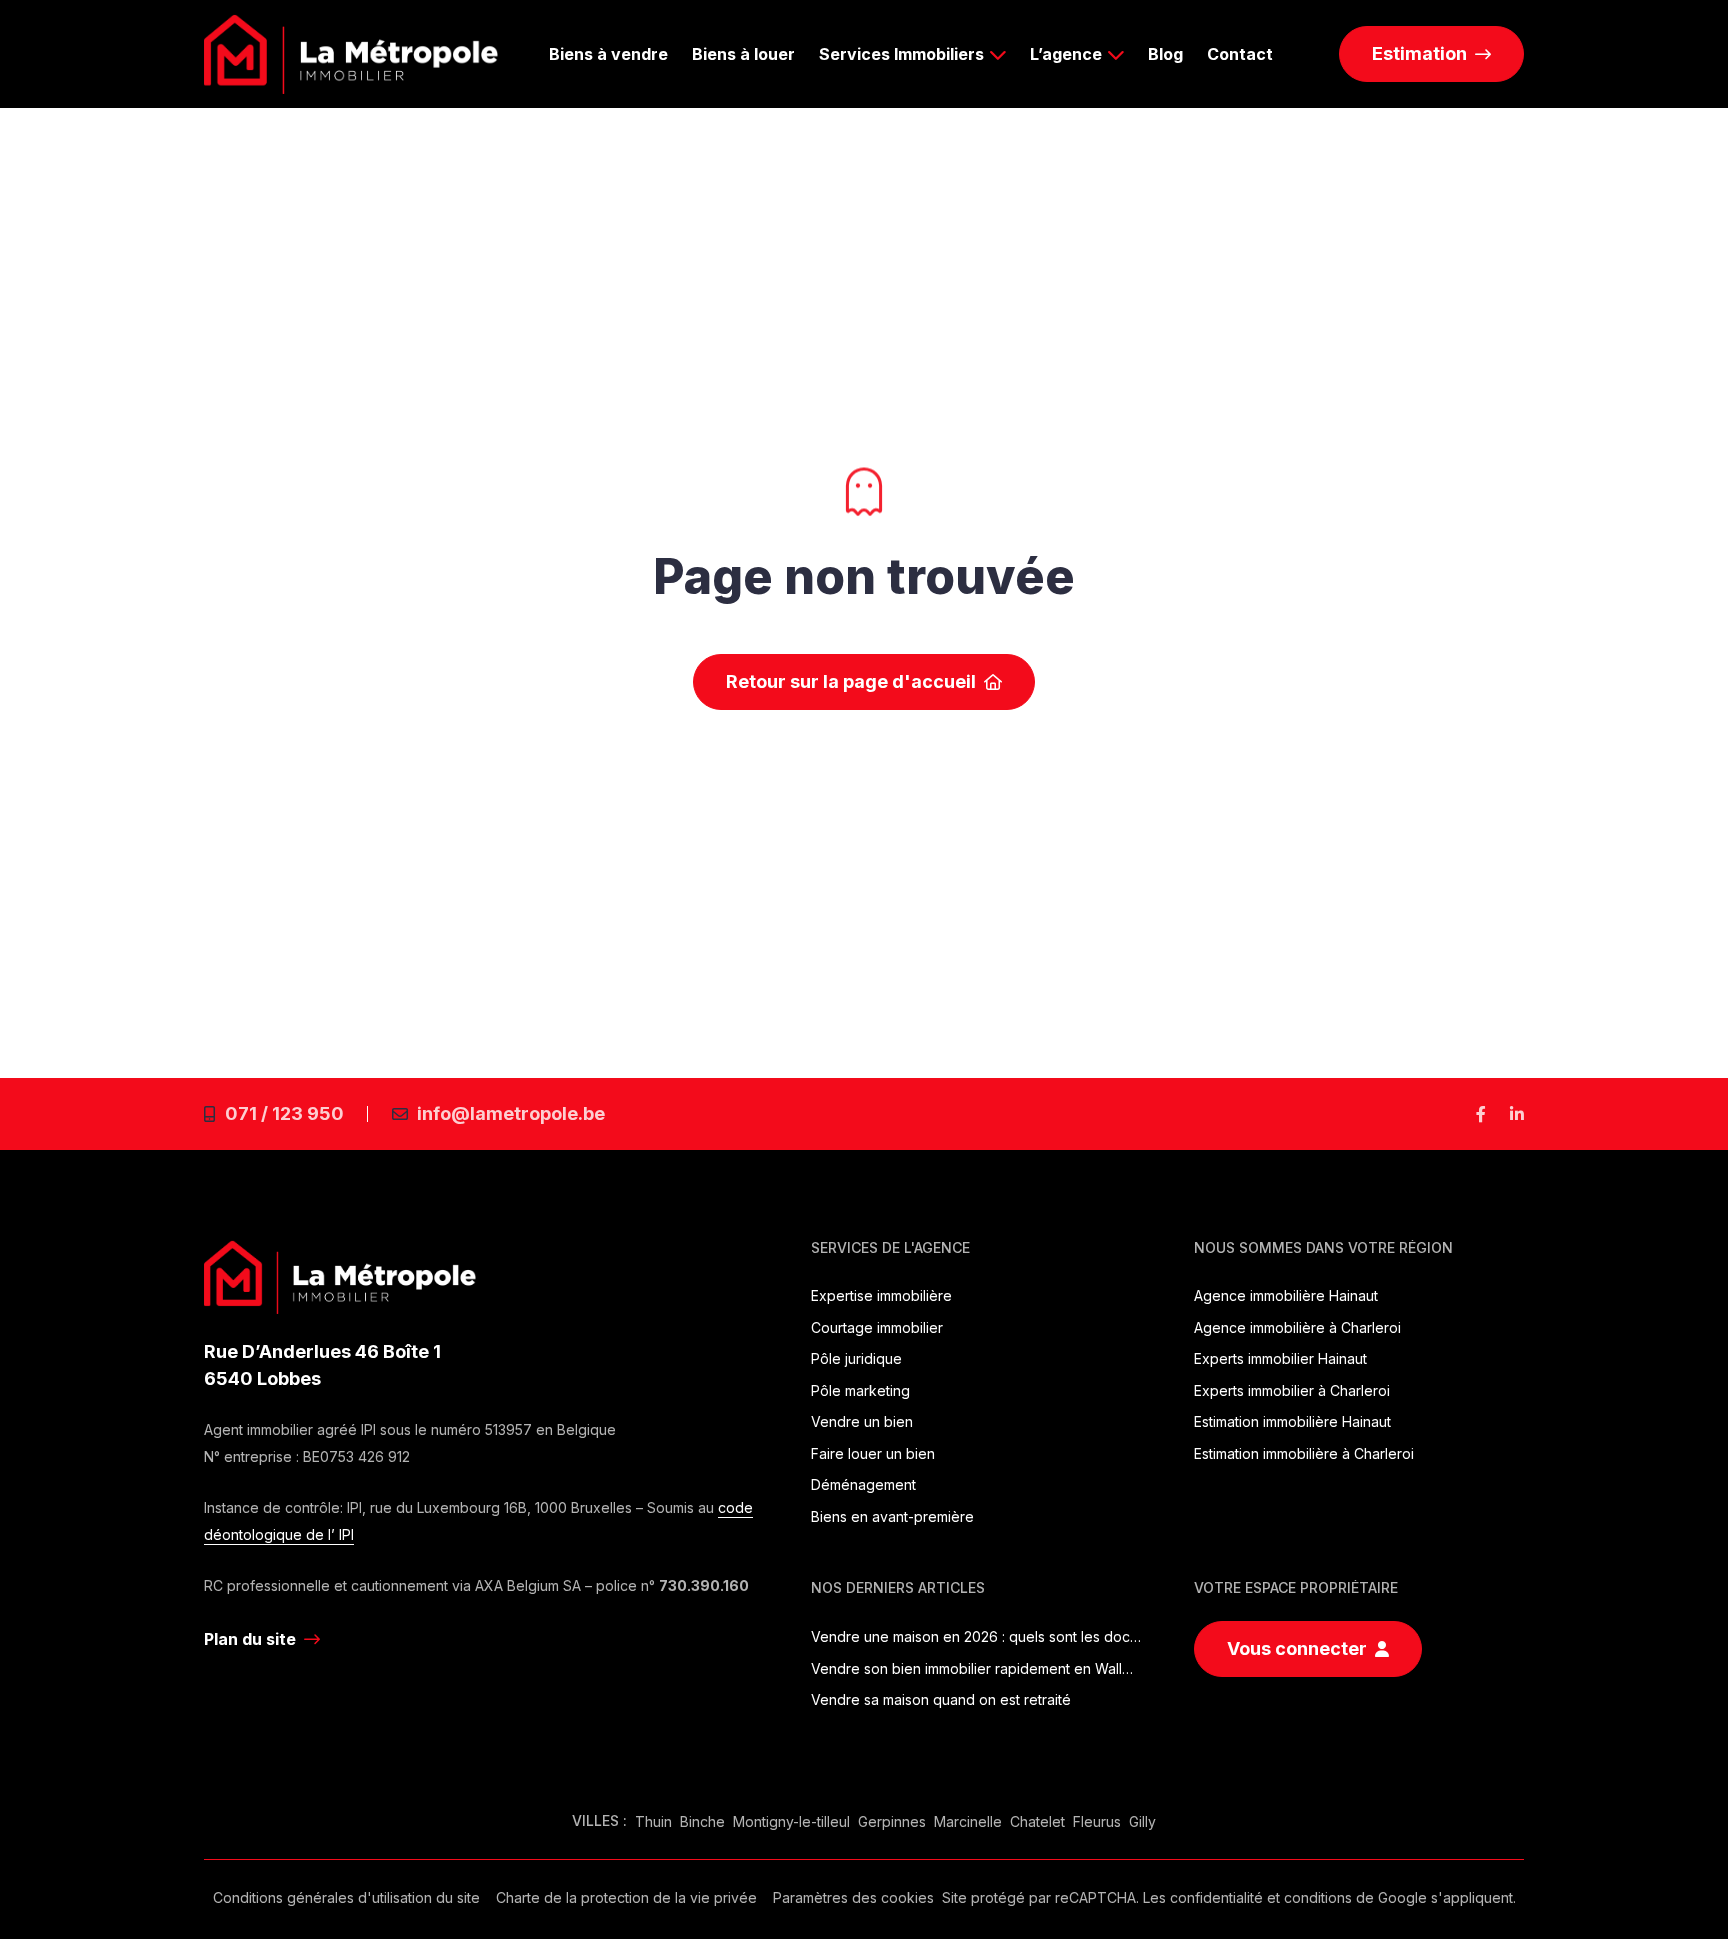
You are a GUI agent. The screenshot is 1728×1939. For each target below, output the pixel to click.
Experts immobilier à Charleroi (1292, 1390)
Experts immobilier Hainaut (1280, 1358)
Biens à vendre (608, 54)
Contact (1240, 54)
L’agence (1066, 54)
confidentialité (1216, 1897)
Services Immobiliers (901, 54)
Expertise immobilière (881, 1295)
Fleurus (1097, 1821)
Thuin (653, 1821)
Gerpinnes (892, 1821)
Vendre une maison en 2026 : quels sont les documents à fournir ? (976, 1636)
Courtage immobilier (877, 1327)
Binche (702, 1821)
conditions (1318, 1897)
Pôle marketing (860, 1390)
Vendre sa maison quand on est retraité (941, 1699)
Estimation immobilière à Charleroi (1304, 1453)
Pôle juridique (856, 1358)
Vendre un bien (862, 1421)
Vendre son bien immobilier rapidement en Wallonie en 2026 (976, 1668)
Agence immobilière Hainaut (1286, 1295)
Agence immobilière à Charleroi (1297, 1327)
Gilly (1142, 1821)
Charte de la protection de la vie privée (626, 1897)
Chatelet (1037, 1821)
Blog (1165, 54)
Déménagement (863, 1484)
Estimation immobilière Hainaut (1292, 1421)
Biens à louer (743, 54)
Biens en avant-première (892, 1516)
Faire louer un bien (873, 1453)
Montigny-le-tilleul (791, 1821)
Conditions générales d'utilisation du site (346, 1897)
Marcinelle (968, 1821)
